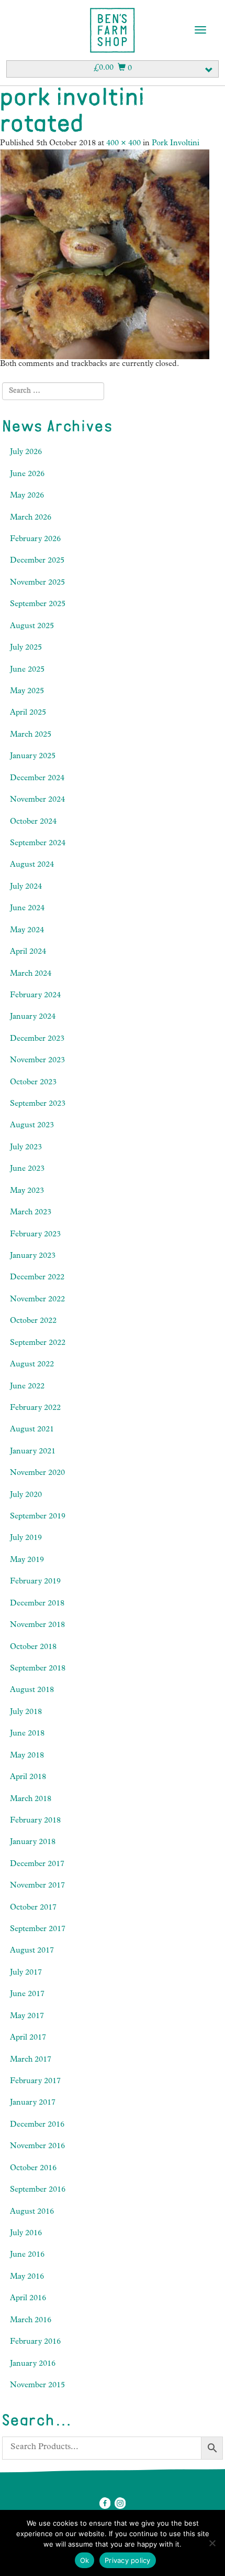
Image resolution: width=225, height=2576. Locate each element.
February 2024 (35, 996)
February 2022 (35, 1409)
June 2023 (27, 1170)
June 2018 (27, 1734)
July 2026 (26, 453)
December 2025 (37, 561)
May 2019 (27, 1561)
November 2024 (37, 800)
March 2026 (31, 518)
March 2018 (31, 1800)
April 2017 (28, 2038)
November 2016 (37, 2147)
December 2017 (37, 1865)
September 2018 (38, 1669)
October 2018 (33, 1648)
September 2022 (38, 1344)
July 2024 (26, 887)
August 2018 (32, 1691)
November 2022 (37, 1300)
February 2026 (35, 540)
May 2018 (27, 1756)
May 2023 (27, 1192)
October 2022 (33, 1322)
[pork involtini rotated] (105, 255)
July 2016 (26, 2234)
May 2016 (27, 2277)
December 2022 (37, 1278)
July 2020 (26, 1496)
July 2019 (26, 1539)
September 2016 (38, 2190)
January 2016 (33, 2364)
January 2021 (33, 1452)
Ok (85, 2560)
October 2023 (33, 1083)
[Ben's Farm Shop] (113, 30)
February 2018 (35, 1821)
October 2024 (33, 822)
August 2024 (32, 865)
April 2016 (28, 2299)
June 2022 (27, 1387)
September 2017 (38, 1930)
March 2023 (31, 1213)
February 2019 (35, 1582)
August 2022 (32, 1365)
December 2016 (37, 2125)
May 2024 (27, 931)
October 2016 (33, 2169)
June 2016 (27, 2255)
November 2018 (37, 1626)
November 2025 (37, 583)
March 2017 (31, 2060)
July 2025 (26, 648)
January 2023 (33, 1257)
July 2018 (26, 1713)
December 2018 (37, 1604)
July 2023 (26, 1148)
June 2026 (27, 475)
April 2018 (28, 1778)
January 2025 (33, 757)
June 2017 (27, 1995)
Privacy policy (128, 2560)
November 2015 (37, 2386)
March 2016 (31, 2321)
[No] (212, 2543)
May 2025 (27, 692)
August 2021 (32, 1430)
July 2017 (26, 1973)
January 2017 (33, 2103)
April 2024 (28, 952)
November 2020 (37, 1474)
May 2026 (27, 496)
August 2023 (32, 1126)
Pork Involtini (176, 144)
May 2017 (27, 2017)
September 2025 (38, 605)
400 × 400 (123, 144)
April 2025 (28, 713)
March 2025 (31, 735)
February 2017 (35, 2082)
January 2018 (33, 1843)
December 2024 (37, 779)
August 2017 (32, 1951)
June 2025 (27, 670)
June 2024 (27, 909)
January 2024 (33, 1017)
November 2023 (37, 1061)
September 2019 (38, 1517)
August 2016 (32, 2212)
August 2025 (32, 627)
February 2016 (35, 2342)
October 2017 (33, 1908)
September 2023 (38, 1104)
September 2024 (38, 844)
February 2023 (35, 1235)
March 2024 (31, 974)
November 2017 (37, 1886)
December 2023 (37, 1039)
